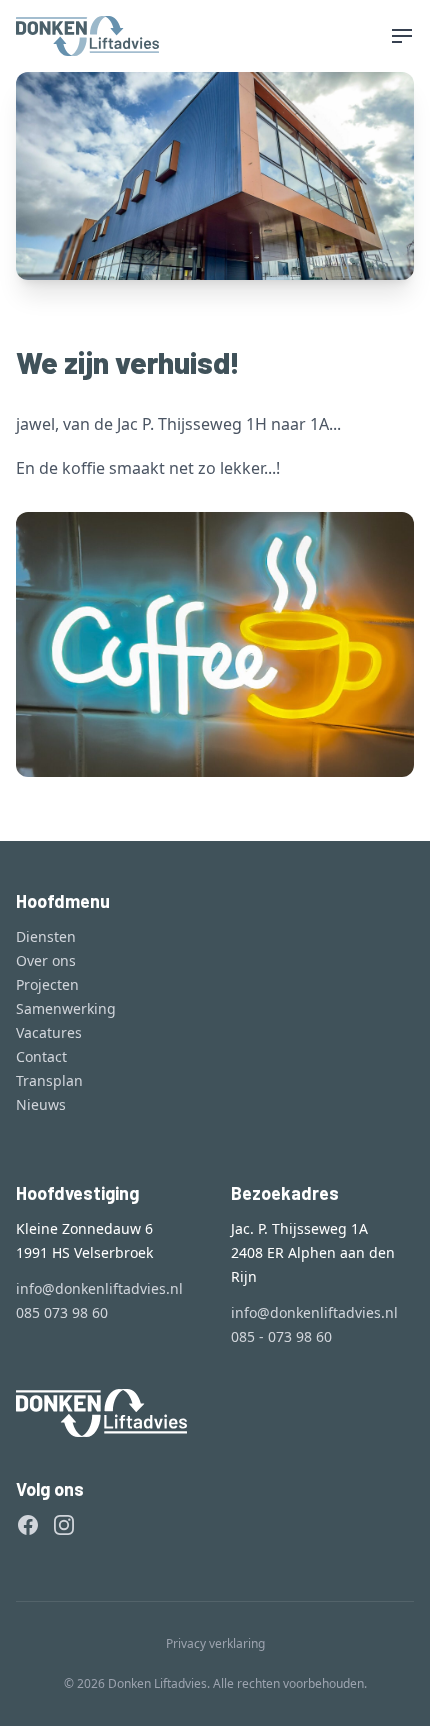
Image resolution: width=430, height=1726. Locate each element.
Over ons (46, 960)
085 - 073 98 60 (281, 1336)
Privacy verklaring (215, 1643)
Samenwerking (66, 1008)
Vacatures (49, 1032)
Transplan (49, 1080)
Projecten (47, 984)
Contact (41, 1056)
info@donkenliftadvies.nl (99, 1288)
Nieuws (41, 1104)
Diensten (46, 936)
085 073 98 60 (62, 1312)
